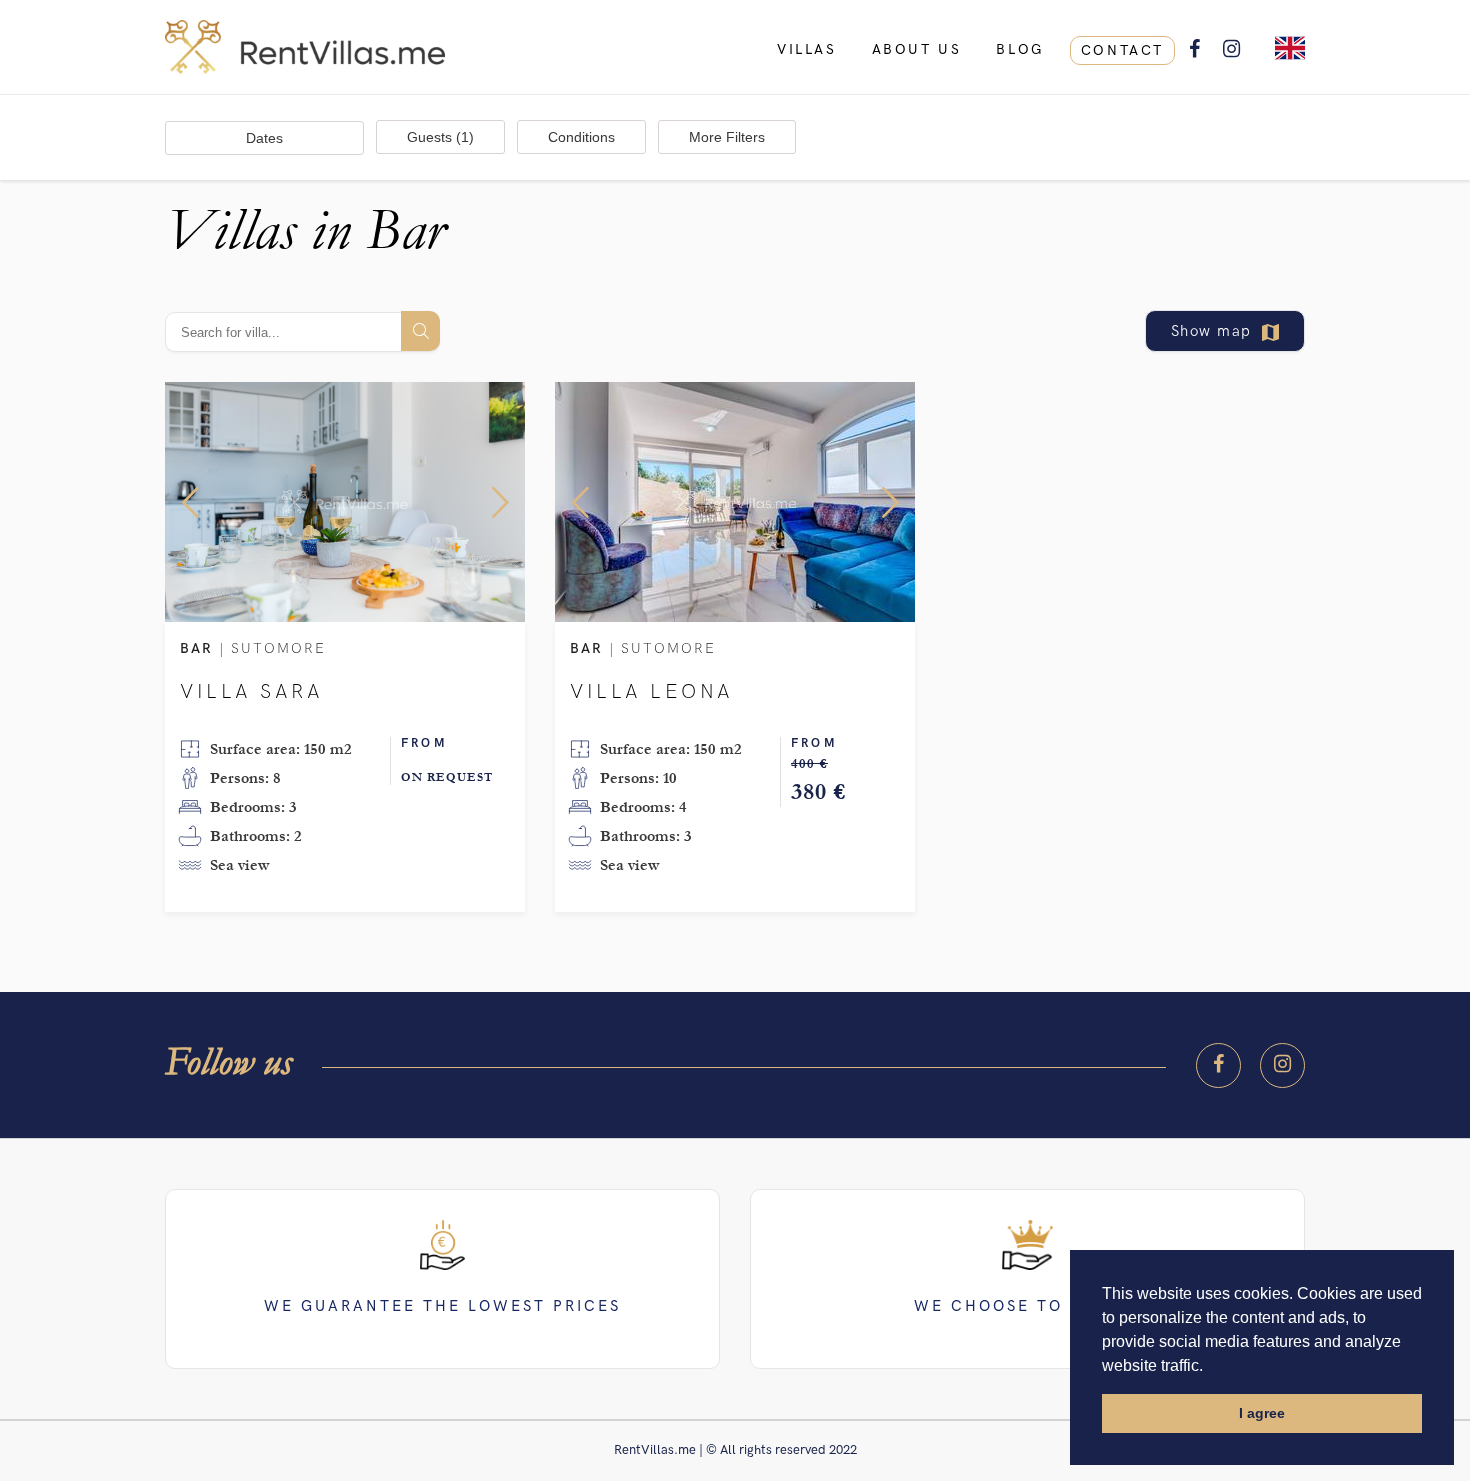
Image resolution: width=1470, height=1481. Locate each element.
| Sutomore (253, 649)
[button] (190, 502)
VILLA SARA (251, 692)
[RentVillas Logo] (735, 47)
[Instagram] (1282, 1065)
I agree (1262, 1413)
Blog (1020, 49)
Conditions (581, 137)
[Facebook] (1218, 1065)
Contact (1122, 50)
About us (917, 49)
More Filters (727, 137)
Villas (807, 49)
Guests (440, 137)
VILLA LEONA (652, 692)
